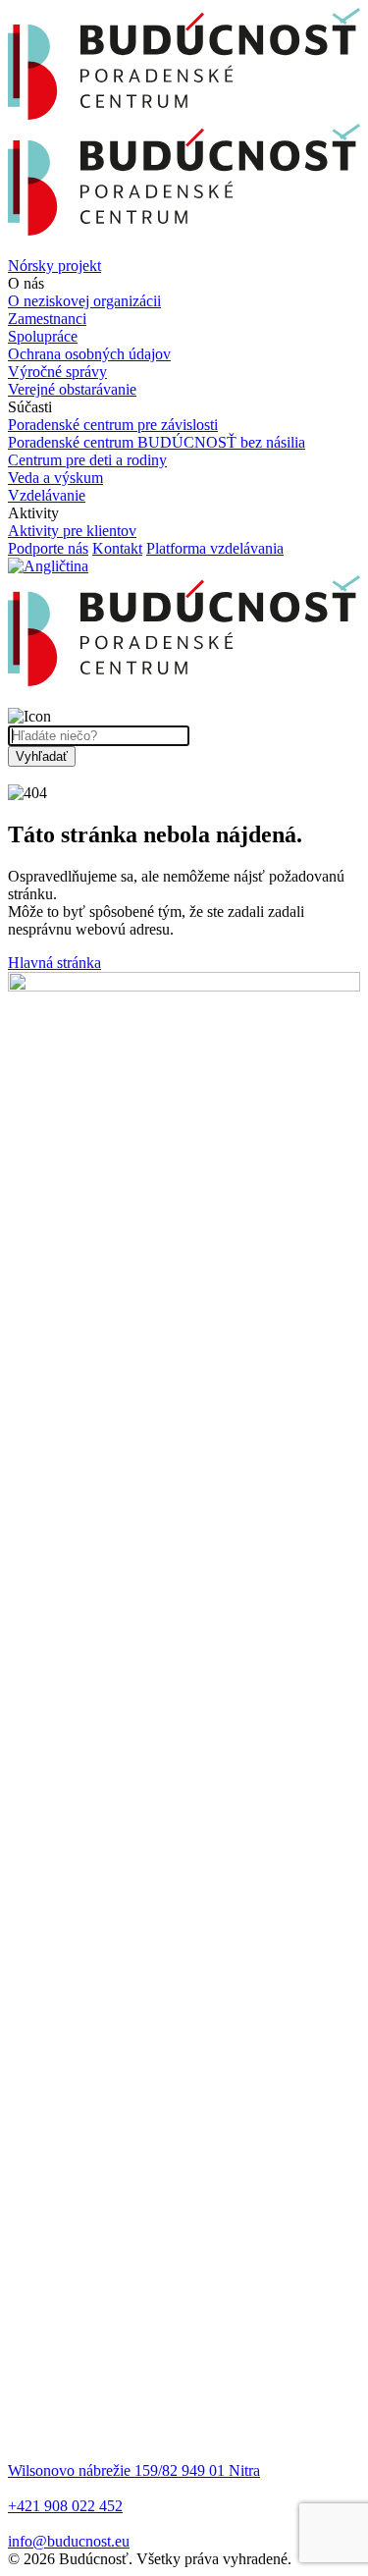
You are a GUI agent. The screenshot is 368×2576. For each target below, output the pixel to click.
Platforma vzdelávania (215, 548)
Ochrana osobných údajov (89, 354)
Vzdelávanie (47, 495)
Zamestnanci (47, 319)
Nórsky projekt (54, 266)
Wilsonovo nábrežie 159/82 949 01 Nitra (134, 2470)
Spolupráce (43, 336)
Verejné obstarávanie (72, 389)
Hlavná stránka (54, 963)
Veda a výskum (55, 478)
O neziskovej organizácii (84, 301)
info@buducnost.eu (69, 2541)
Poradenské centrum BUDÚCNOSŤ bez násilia (157, 442)
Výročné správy (57, 372)
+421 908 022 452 (65, 2506)
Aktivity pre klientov (72, 531)
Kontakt (117, 548)
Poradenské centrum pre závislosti (113, 425)
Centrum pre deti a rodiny (87, 460)
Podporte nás (48, 548)
